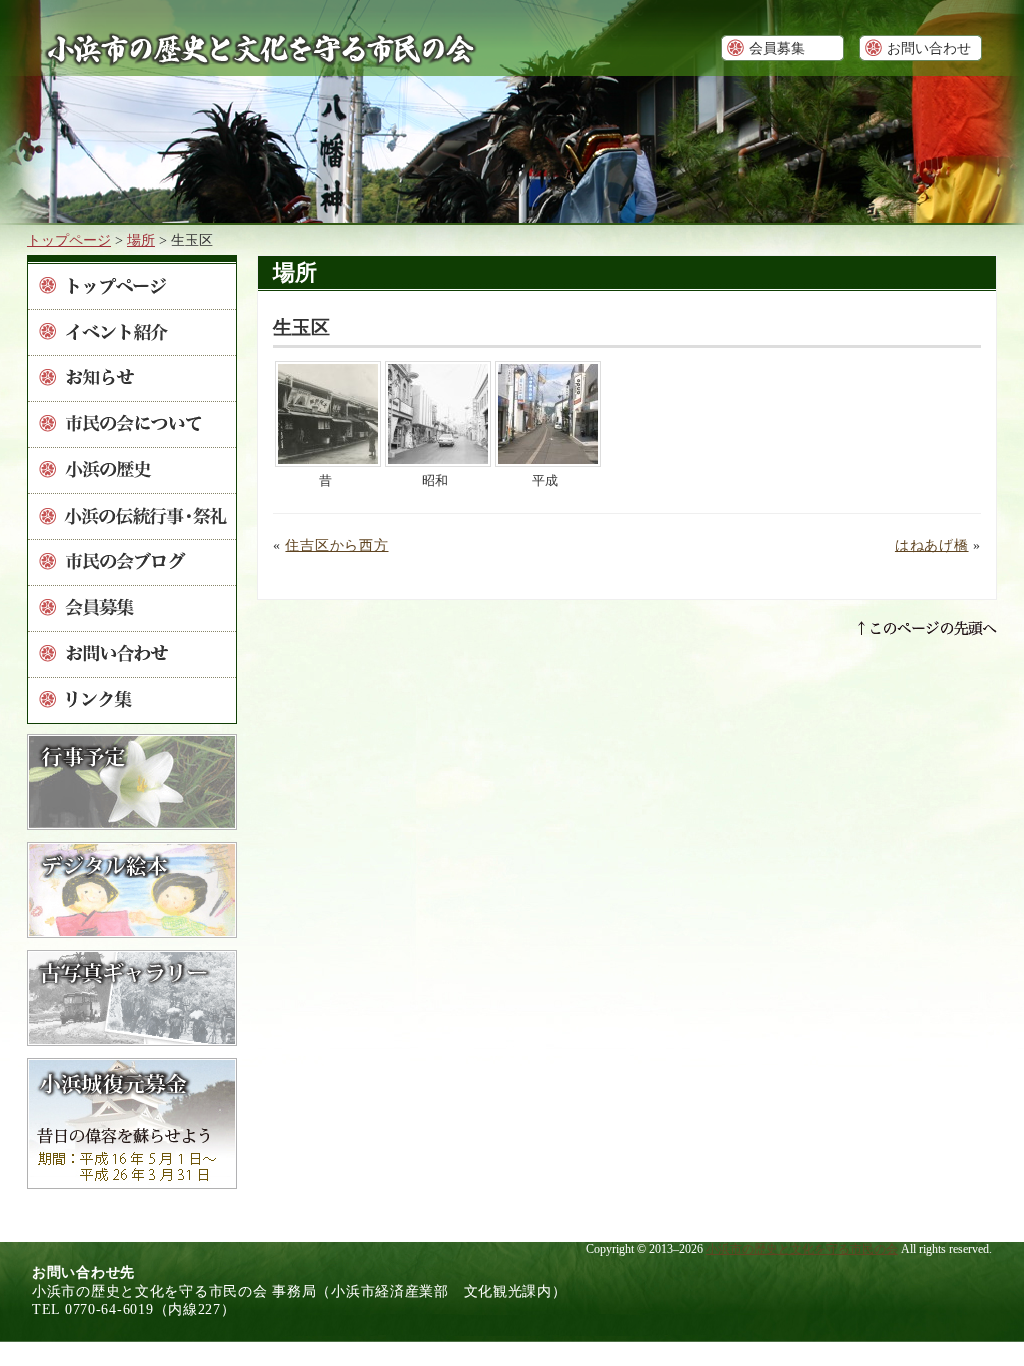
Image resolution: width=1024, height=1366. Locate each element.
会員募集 (777, 48)
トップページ (69, 240)
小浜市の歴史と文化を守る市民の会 (802, 1249)
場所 (141, 240)
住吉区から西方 (336, 545)
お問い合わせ (929, 48)
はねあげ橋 (932, 545)
